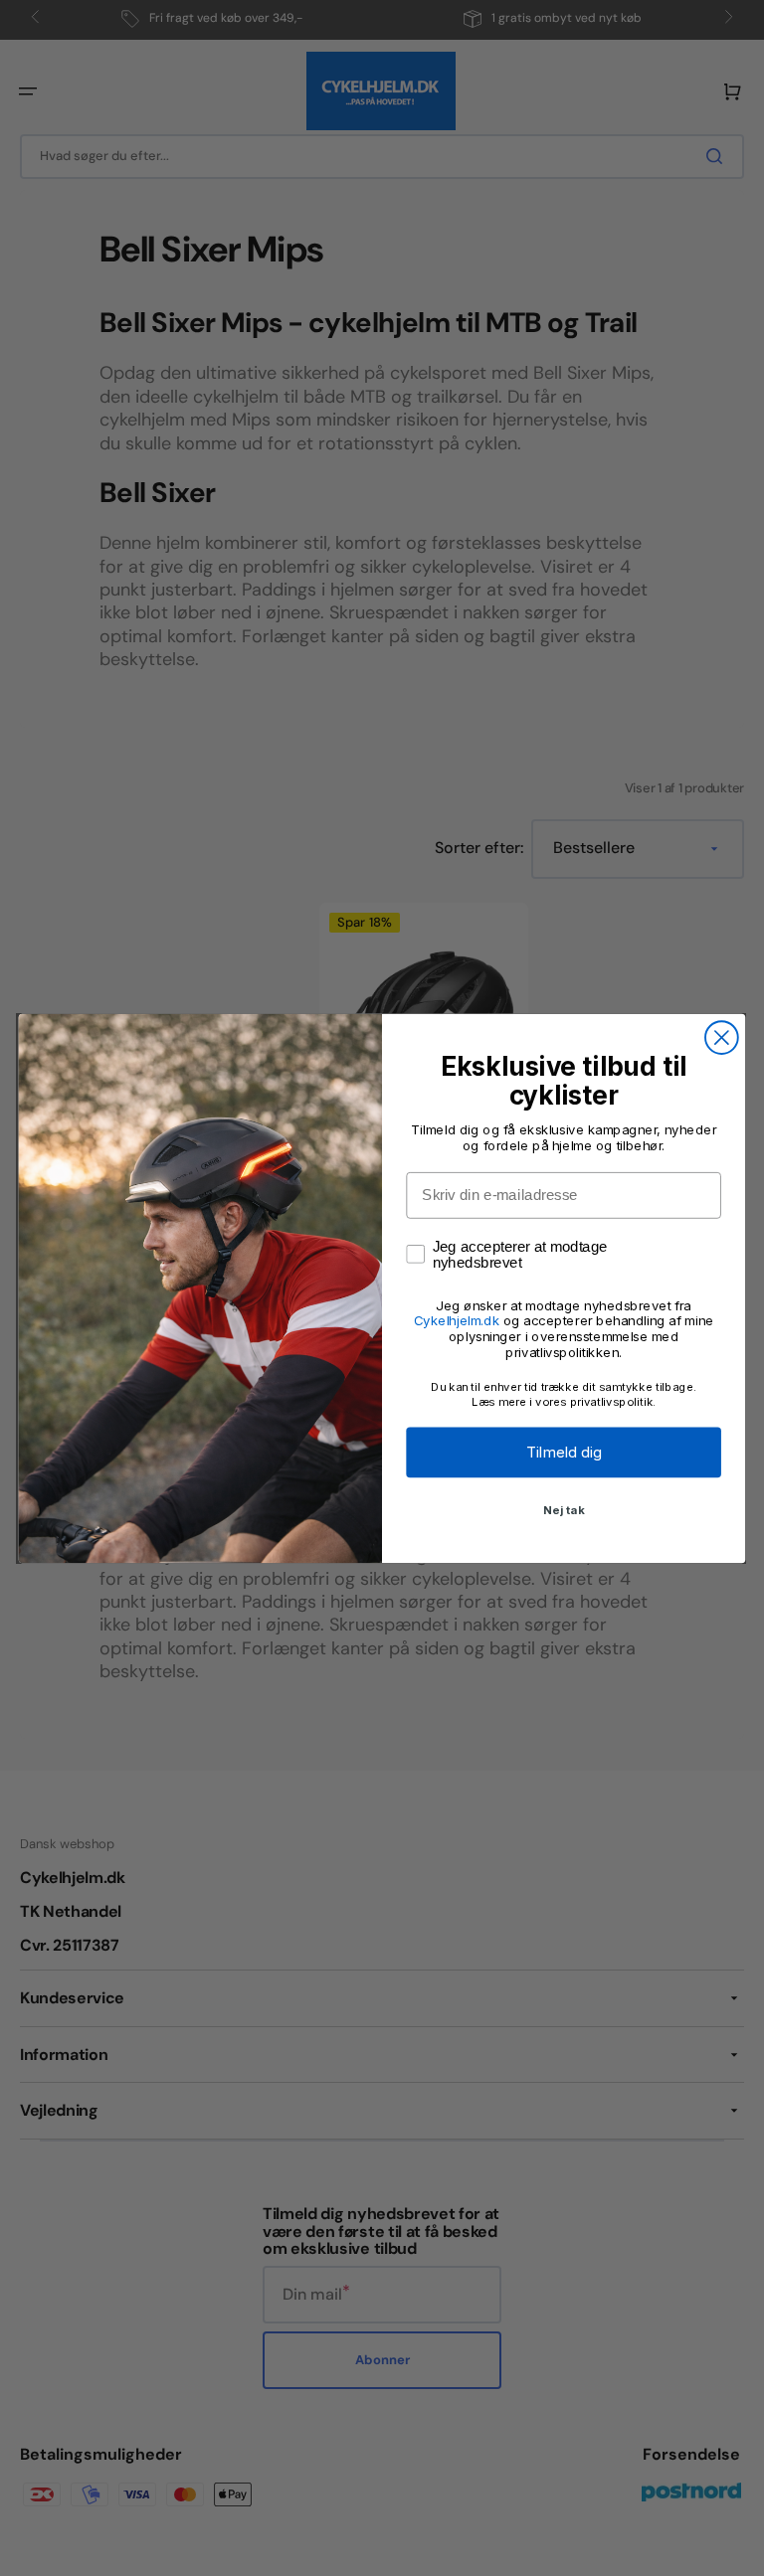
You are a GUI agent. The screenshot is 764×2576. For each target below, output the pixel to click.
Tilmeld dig (564, 1452)
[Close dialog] (722, 1037)
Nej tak (564, 1509)
